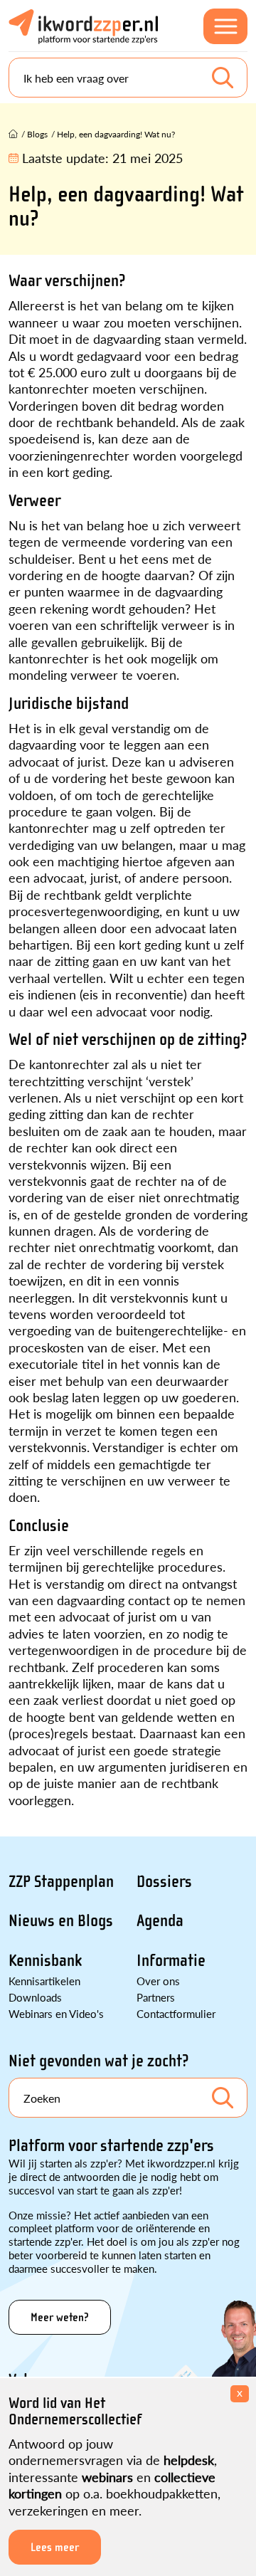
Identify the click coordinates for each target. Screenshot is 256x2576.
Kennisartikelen (44, 1981)
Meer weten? (60, 2317)
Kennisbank (45, 1961)
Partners (156, 1997)
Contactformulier (176, 2013)
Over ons (158, 1981)
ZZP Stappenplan (61, 1882)
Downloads (35, 1997)
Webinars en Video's (56, 2013)
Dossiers (164, 1882)
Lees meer (55, 2547)
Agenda (160, 1921)
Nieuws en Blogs (61, 1921)
